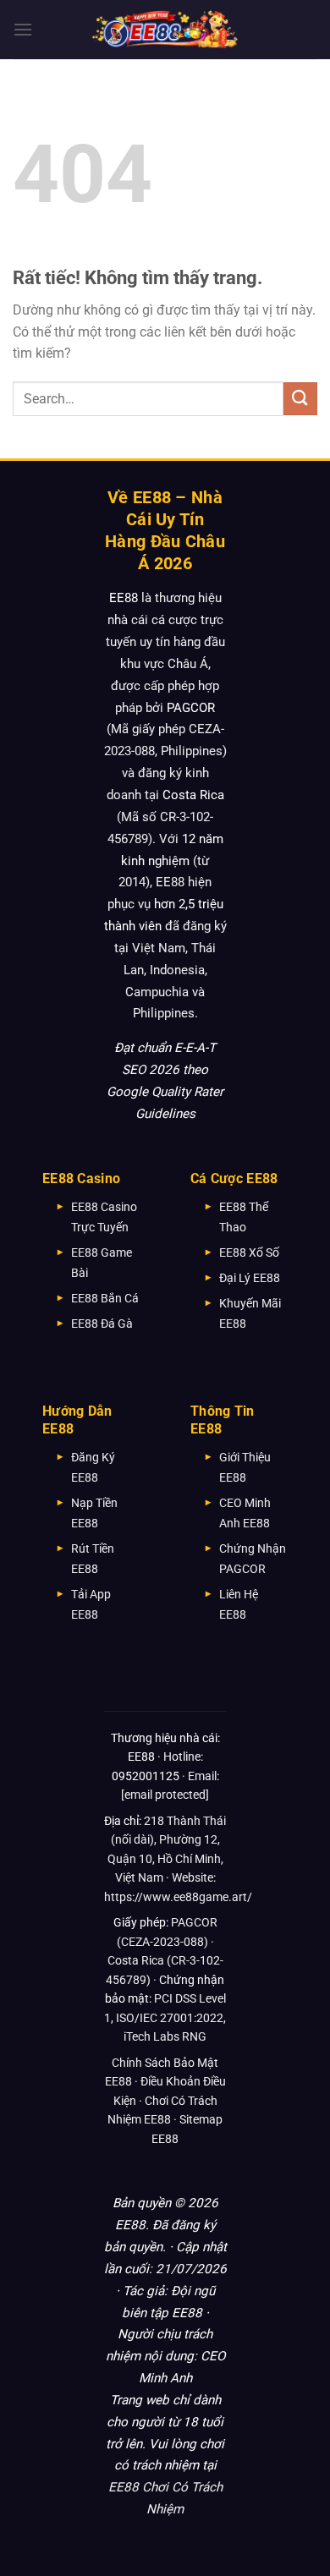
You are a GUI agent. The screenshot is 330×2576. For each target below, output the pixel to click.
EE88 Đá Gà (102, 1324)
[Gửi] (300, 399)
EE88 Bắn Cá (105, 1298)
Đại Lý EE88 (250, 1278)
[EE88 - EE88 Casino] (165, 29)
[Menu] (23, 29)
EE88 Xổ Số (249, 1252)
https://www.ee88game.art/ (178, 1897)
